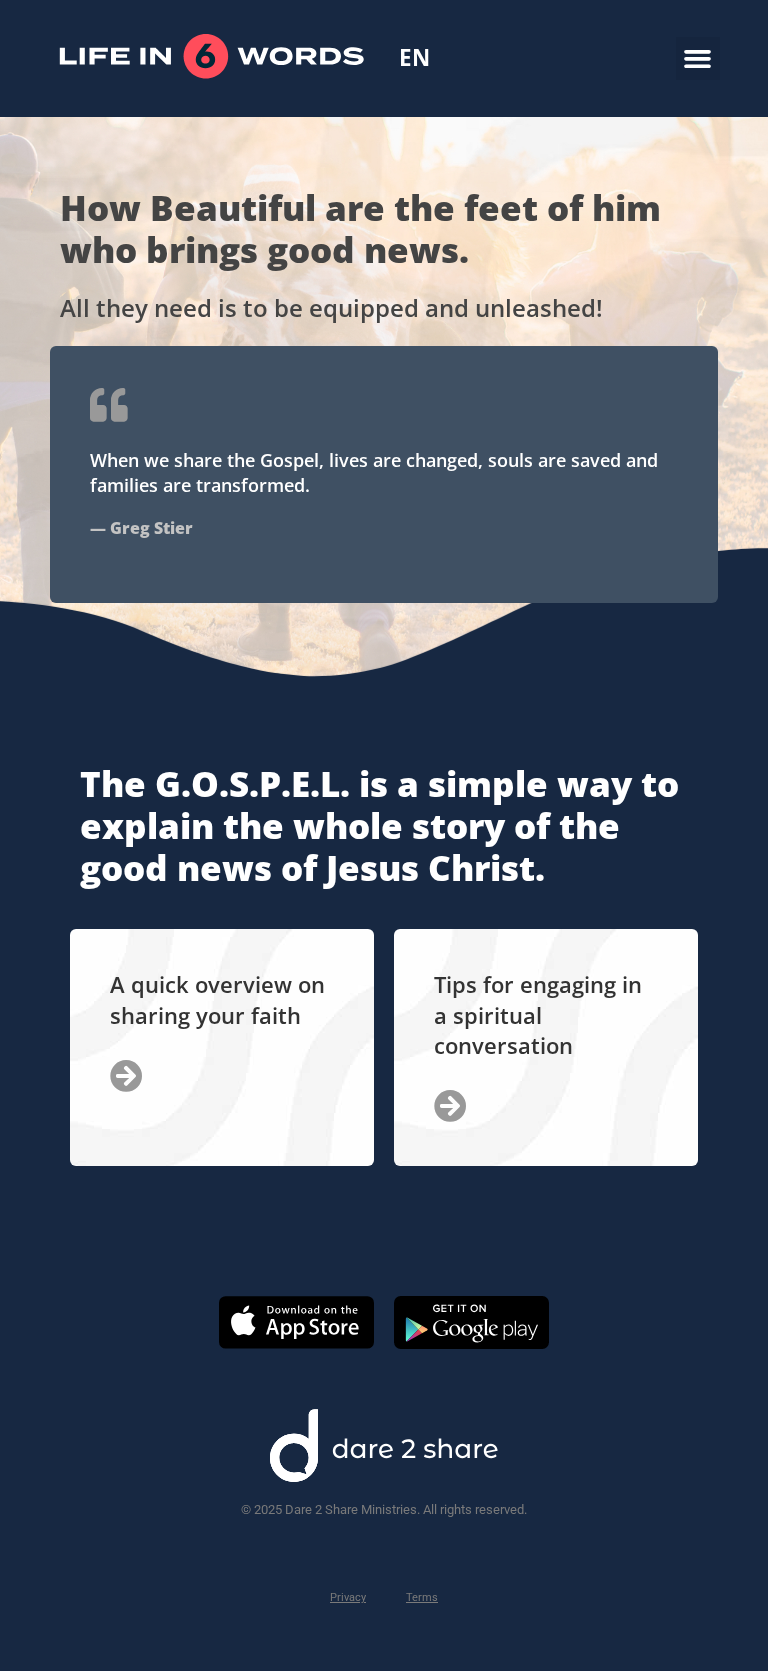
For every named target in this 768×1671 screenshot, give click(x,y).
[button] (698, 59)
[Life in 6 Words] (211, 108)
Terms (422, 1597)
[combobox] (414, 58)
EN (414, 58)
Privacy (348, 1597)
